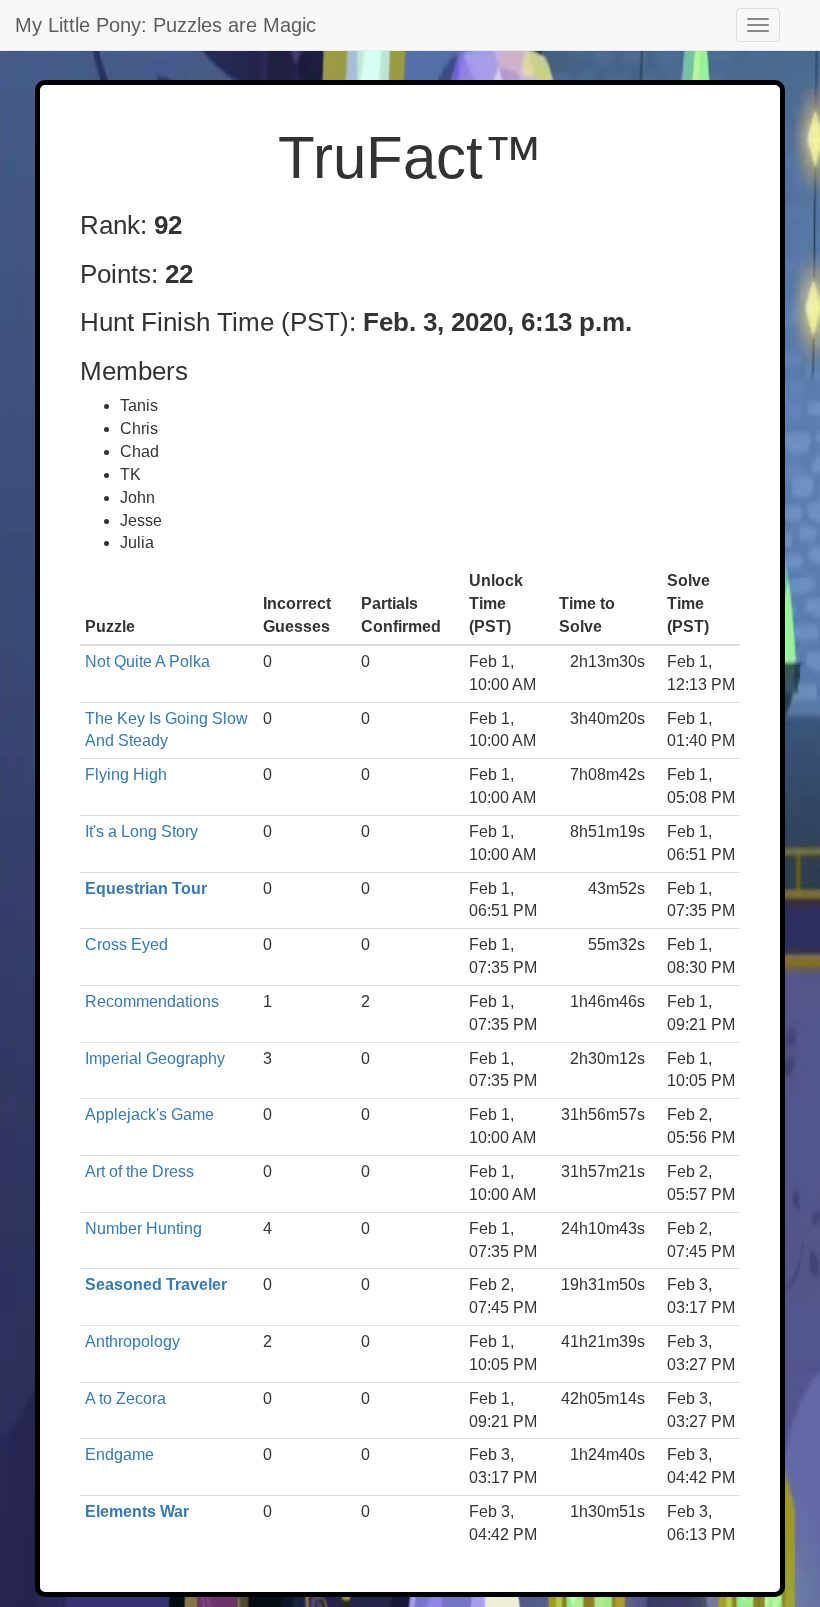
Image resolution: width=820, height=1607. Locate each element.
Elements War (137, 1511)
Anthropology (132, 1341)
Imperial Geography (155, 1058)
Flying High (126, 774)
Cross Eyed (126, 944)
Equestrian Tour (146, 888)
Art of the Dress (139, 1171)
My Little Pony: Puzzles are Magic (165, 25)
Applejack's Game (149, 1114)
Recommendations (152, 1001)
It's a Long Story (141, 831)
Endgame (119, 1454)
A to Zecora (125, 1398)
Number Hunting (143, 1228)
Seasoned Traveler (156, 1284)
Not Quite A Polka (147, 661)
